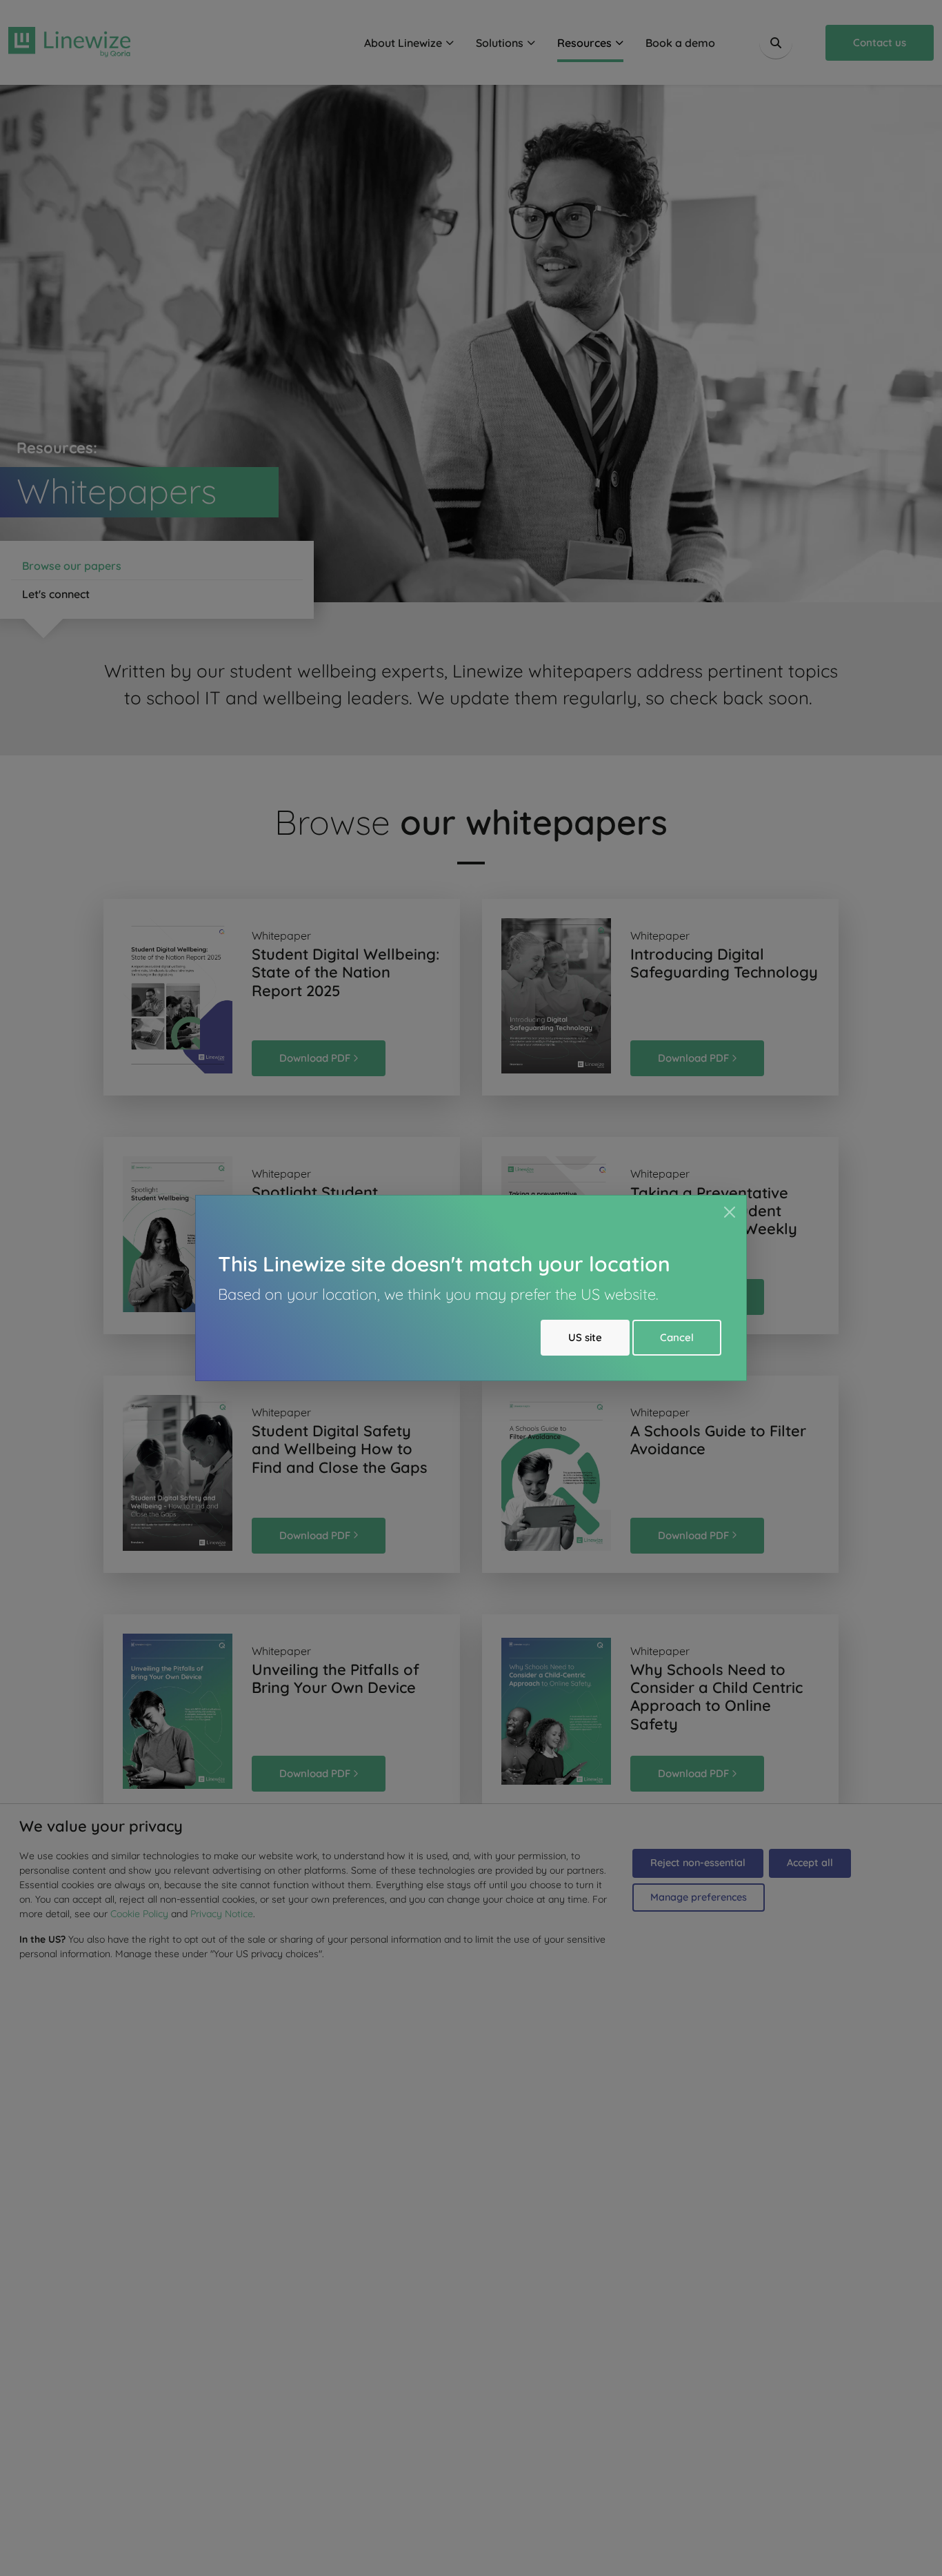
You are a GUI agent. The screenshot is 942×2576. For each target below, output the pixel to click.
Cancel (677, 1337)
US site (585, 1337)
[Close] (730, 1212)
